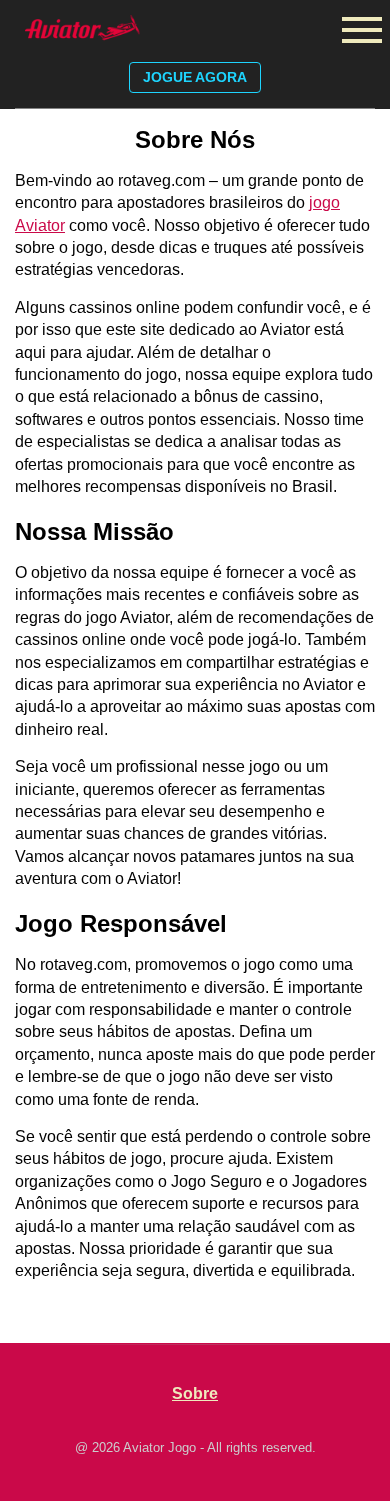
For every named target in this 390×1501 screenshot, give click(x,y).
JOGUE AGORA (195, 77)
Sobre (195, 1393)
